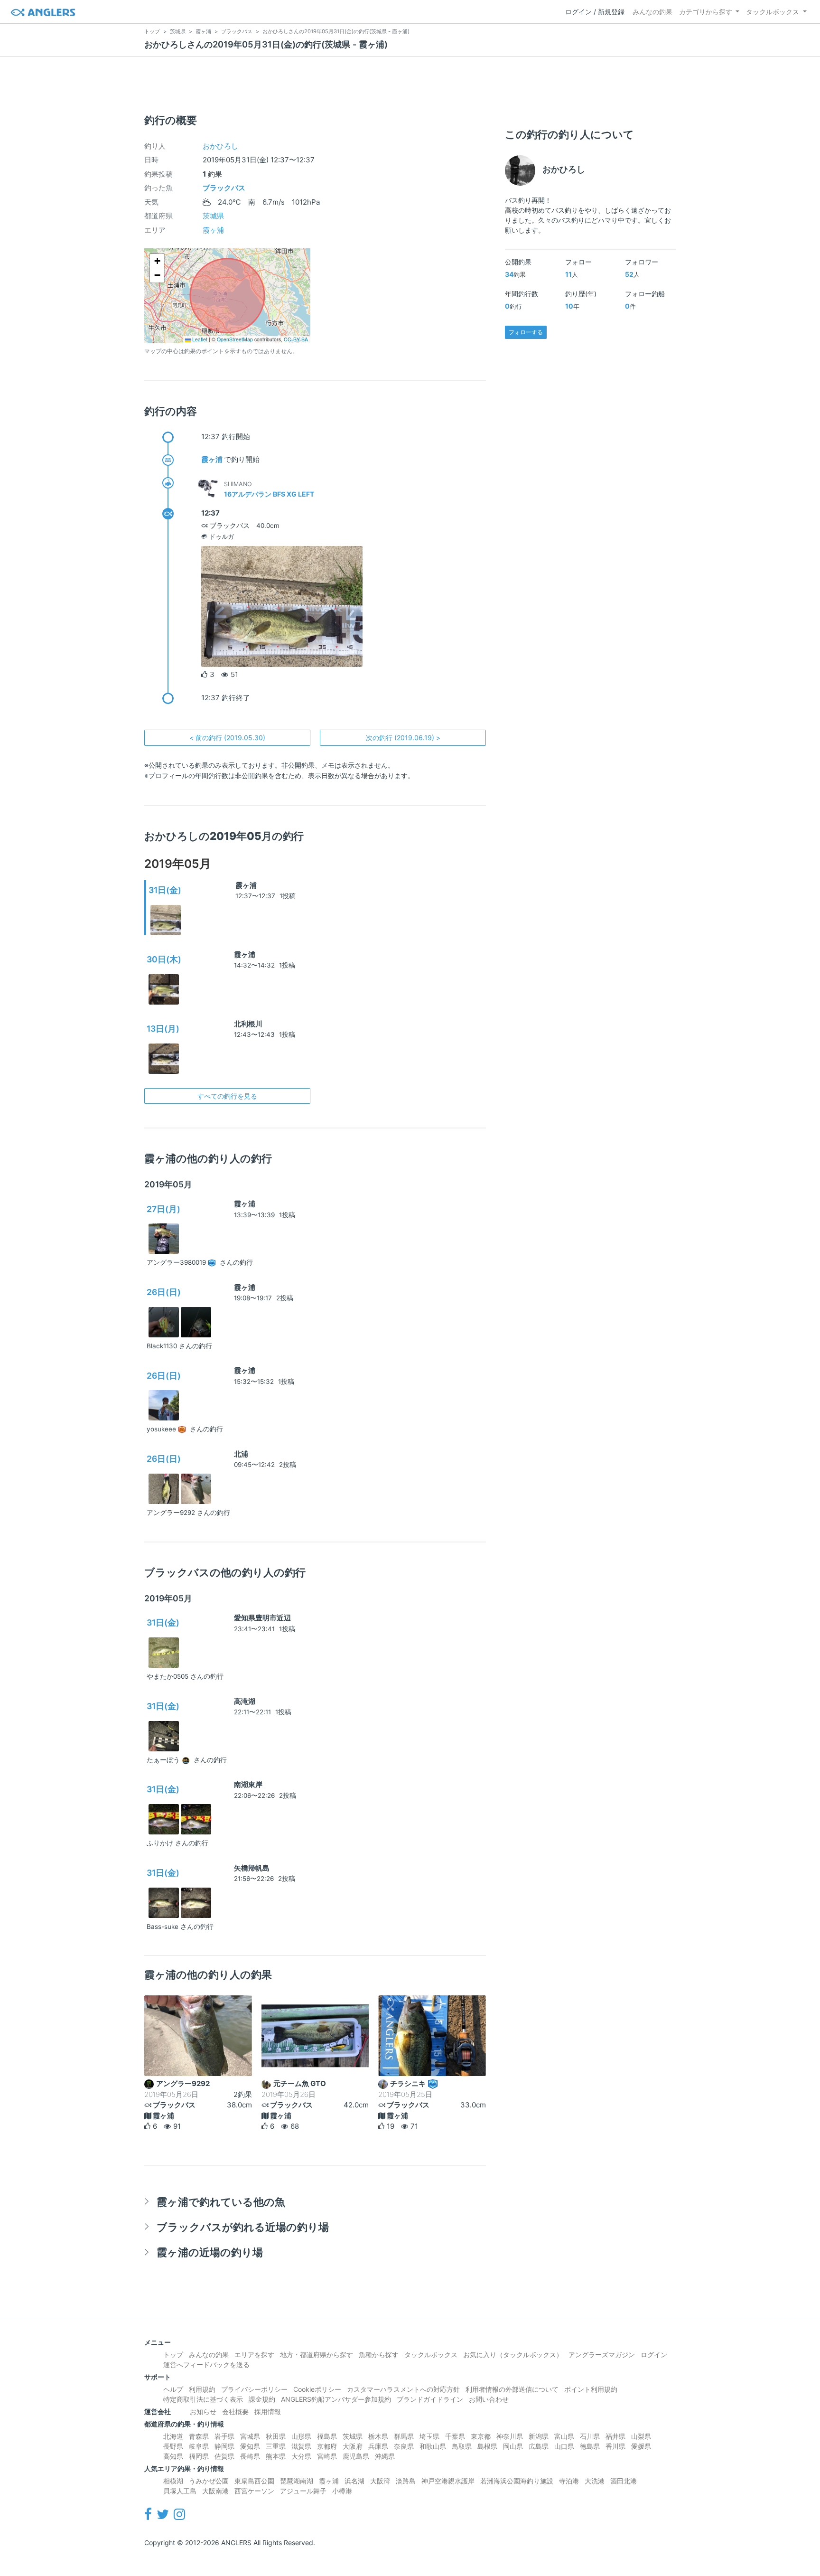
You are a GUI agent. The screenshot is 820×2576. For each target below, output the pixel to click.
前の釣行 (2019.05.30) (227, 738)
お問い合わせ (489, 2399)
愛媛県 (641, 2446)
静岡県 (224, 2446)
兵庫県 (378, 2446)
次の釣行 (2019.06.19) (403, 738)
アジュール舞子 (303, 2491)
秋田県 (276, 2436)
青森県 (199, 2436)
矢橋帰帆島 (252, 1868)
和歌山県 (433, 2446)
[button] (157, 261)
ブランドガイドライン (430, 2399)
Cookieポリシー (317, 2389)
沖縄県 (385, 2456)
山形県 (301, 2436)
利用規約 (202, 2389)
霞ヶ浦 (213, 230)
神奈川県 (510, 2436)
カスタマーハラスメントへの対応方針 (403, 2389)
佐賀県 (224, 2456)
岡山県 (513, 2446)
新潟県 (539, 2436)
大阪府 (353, 2446)
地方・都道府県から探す (317, 2355)
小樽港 (342, 2491)
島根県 (487, 2446)
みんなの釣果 (652, 12)
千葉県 (455, 2436)
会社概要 (235, 2411)
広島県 (539, 2446)
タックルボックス (773, 12)
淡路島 (406, 2481)
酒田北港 (624, 2481)
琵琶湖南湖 (297, 2481)
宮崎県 (327, 2456)
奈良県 (404, 2446)
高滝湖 (245, 1701)
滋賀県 (301, 2446)
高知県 (173, 2456)
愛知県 (250, 2446)
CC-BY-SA (296, 339)
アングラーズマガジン (602, 2355)
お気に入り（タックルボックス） (513, 2355)
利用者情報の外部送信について (512, 2389)
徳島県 (590, 2446)
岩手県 (224, 2436)
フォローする (526, 332)
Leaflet (199, 339)
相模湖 (173, 2481)
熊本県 (276, 2456)
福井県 (615, 2436)
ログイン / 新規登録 (595, 12)
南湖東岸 (248, 1784)
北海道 (173, 2436)
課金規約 (262, 2399)
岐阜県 (199, 2446)
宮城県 (250, 2436)
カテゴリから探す (706, 12)
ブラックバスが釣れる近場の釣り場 (243, 2227)
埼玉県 (429, 2436)
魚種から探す (379, 2355)
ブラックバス (224, 188)
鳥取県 (462, 2446)
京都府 (327, 2446)
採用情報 (268, 2411)
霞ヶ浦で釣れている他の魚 (221, 2202)
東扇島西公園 (254, 2481)
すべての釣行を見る (227, 1096)
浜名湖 (354, 2481)
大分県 (301, 2456)
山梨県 (641, 2436)
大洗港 (595, 2481)
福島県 (327, 2436)
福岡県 (199, 2456)
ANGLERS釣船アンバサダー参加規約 (336, 2399)
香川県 (615, 2446)
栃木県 (378, 2436)
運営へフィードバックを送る (206, 2364)
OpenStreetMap (235, 339)
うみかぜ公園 (209, 2481)
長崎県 (250, 2456)
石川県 (590, 2436)
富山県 (564, 2436)
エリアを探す (254, 2355)
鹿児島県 (356, 2456)
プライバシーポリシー (254, 2389)
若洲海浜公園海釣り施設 (517, 2481)
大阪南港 (215, 2491)
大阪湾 (380, 2481)
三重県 (276, 2446)
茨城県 (213, 216)
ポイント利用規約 (591, 2389)
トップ (173, 2355)
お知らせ (203, 2411)
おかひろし (220, 146)
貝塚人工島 (180, 2491)
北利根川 (248, 1024)
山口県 (564, 2446)
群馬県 (404, 2436)
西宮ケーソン (254, 2491)
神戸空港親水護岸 (448, 2481)
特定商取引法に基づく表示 (203, 2399)
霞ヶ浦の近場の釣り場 (210, 2252)
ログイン (654, 2355)
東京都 (481, 2436)
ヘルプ (173, 2389)
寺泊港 (569, 2481)
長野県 (173, 2446)
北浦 (241, 1454)
